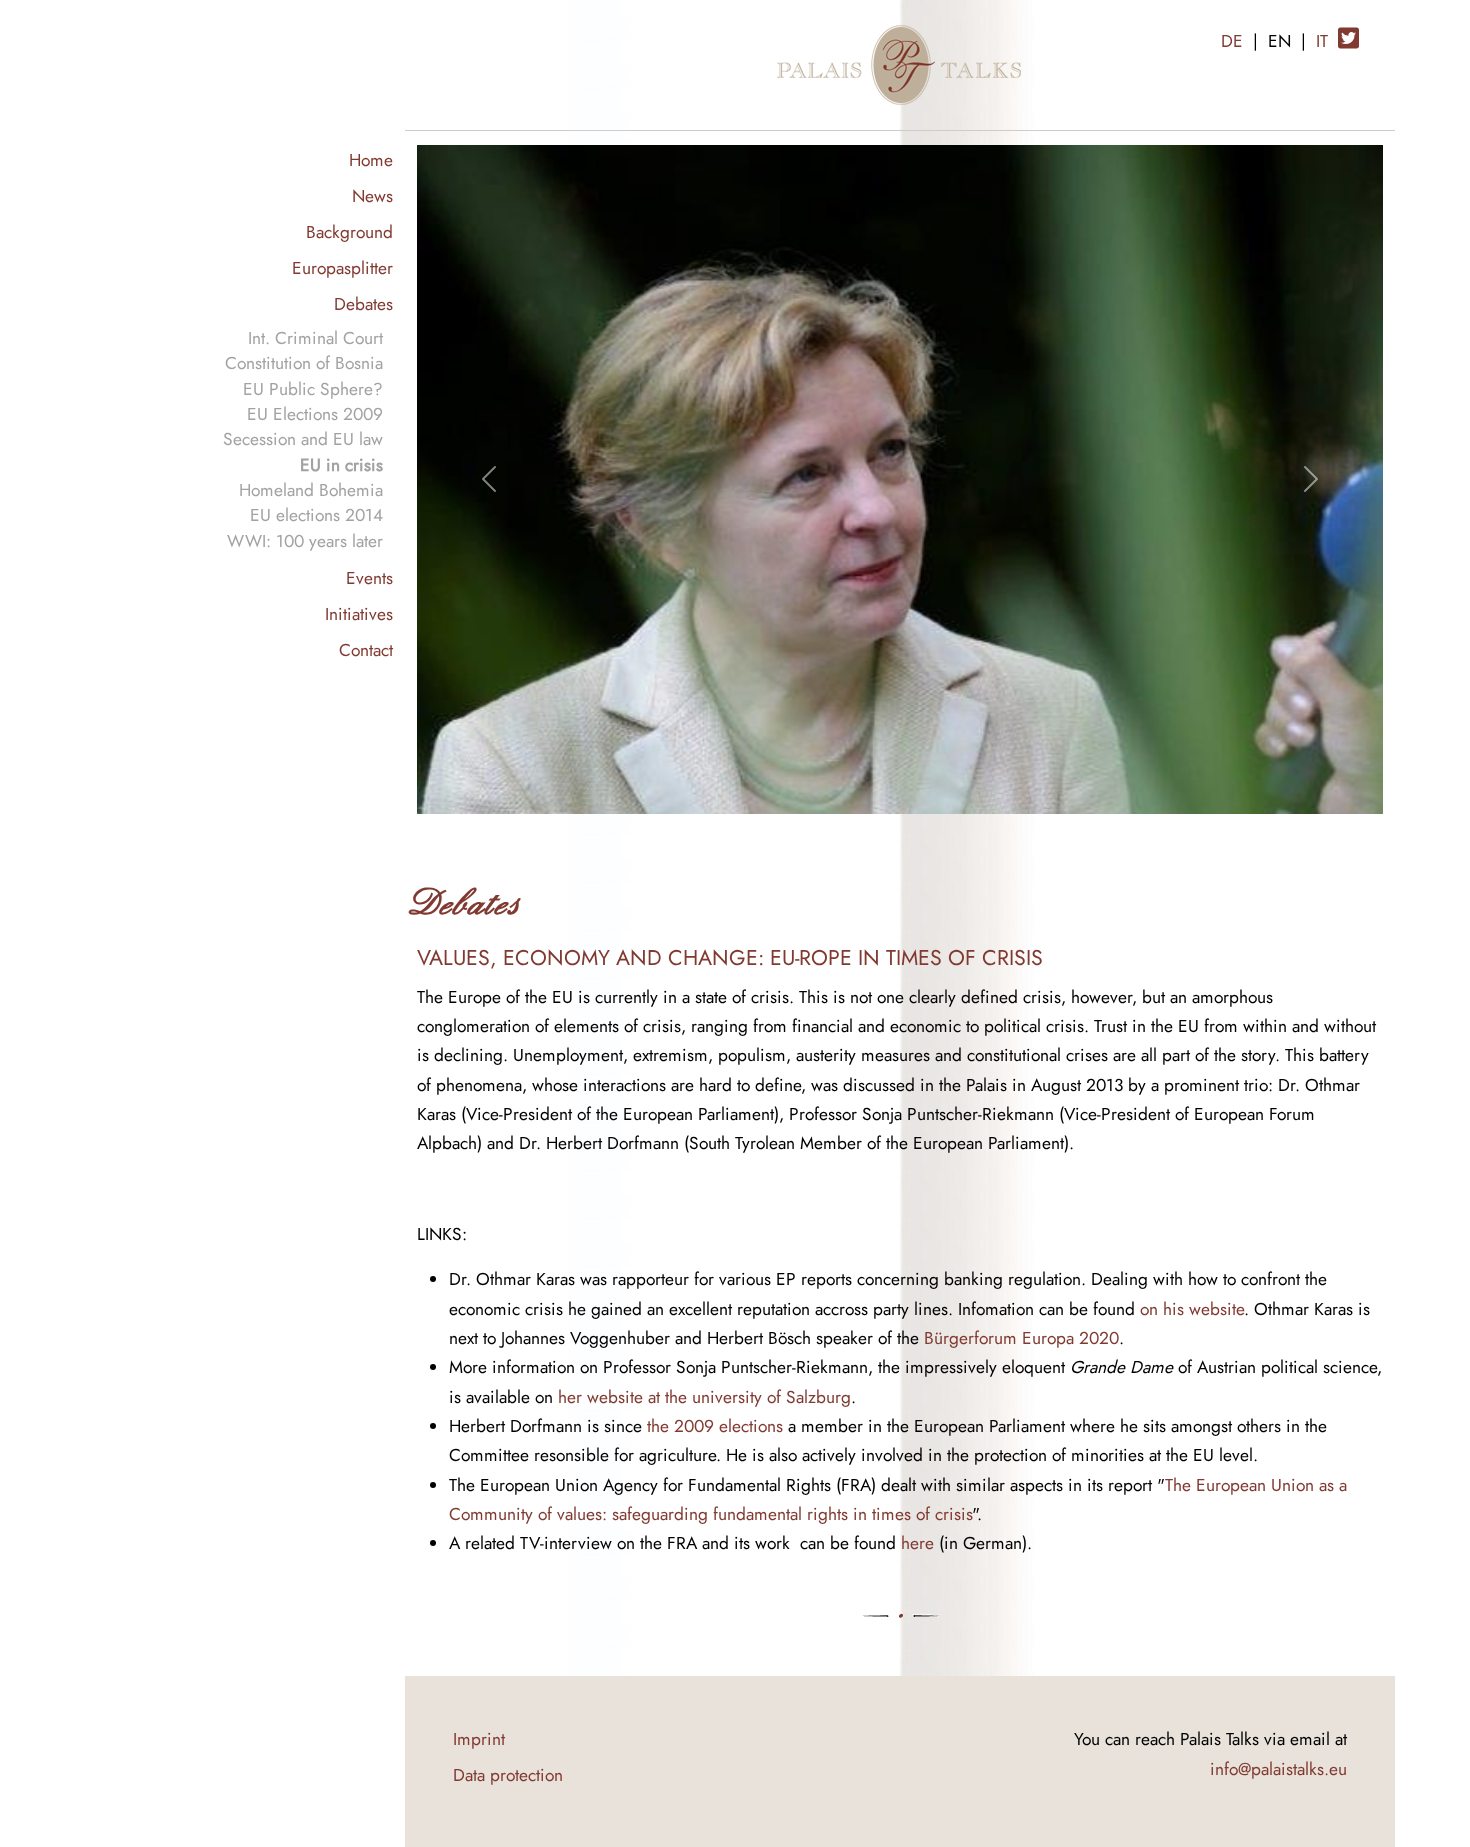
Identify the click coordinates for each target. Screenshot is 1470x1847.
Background (349, 231)
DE (1232, 40)
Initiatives (359, 613)
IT (1322, 40)
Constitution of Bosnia (304, 362)
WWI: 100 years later (305, 540)
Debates (363, 303)
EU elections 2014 (316, 514)
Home (371, 159)
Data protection (508, 1774)
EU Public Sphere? (313, 388)
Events (369, 577)
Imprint (479, 1738)
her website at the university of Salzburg (704, 1396)
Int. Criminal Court (315, 337)
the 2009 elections (715, 1425)
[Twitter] (1348, 30)
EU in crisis (341, 464)
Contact (366, 649)
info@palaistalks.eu (1278, 1768)
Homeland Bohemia (311, 489)
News (372, 195)
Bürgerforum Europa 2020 (1021, 1337)
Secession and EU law (303, 438)
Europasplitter (342, 267)
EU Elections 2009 (315, 413)
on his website (1192, 1308)
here (917, 1542)
